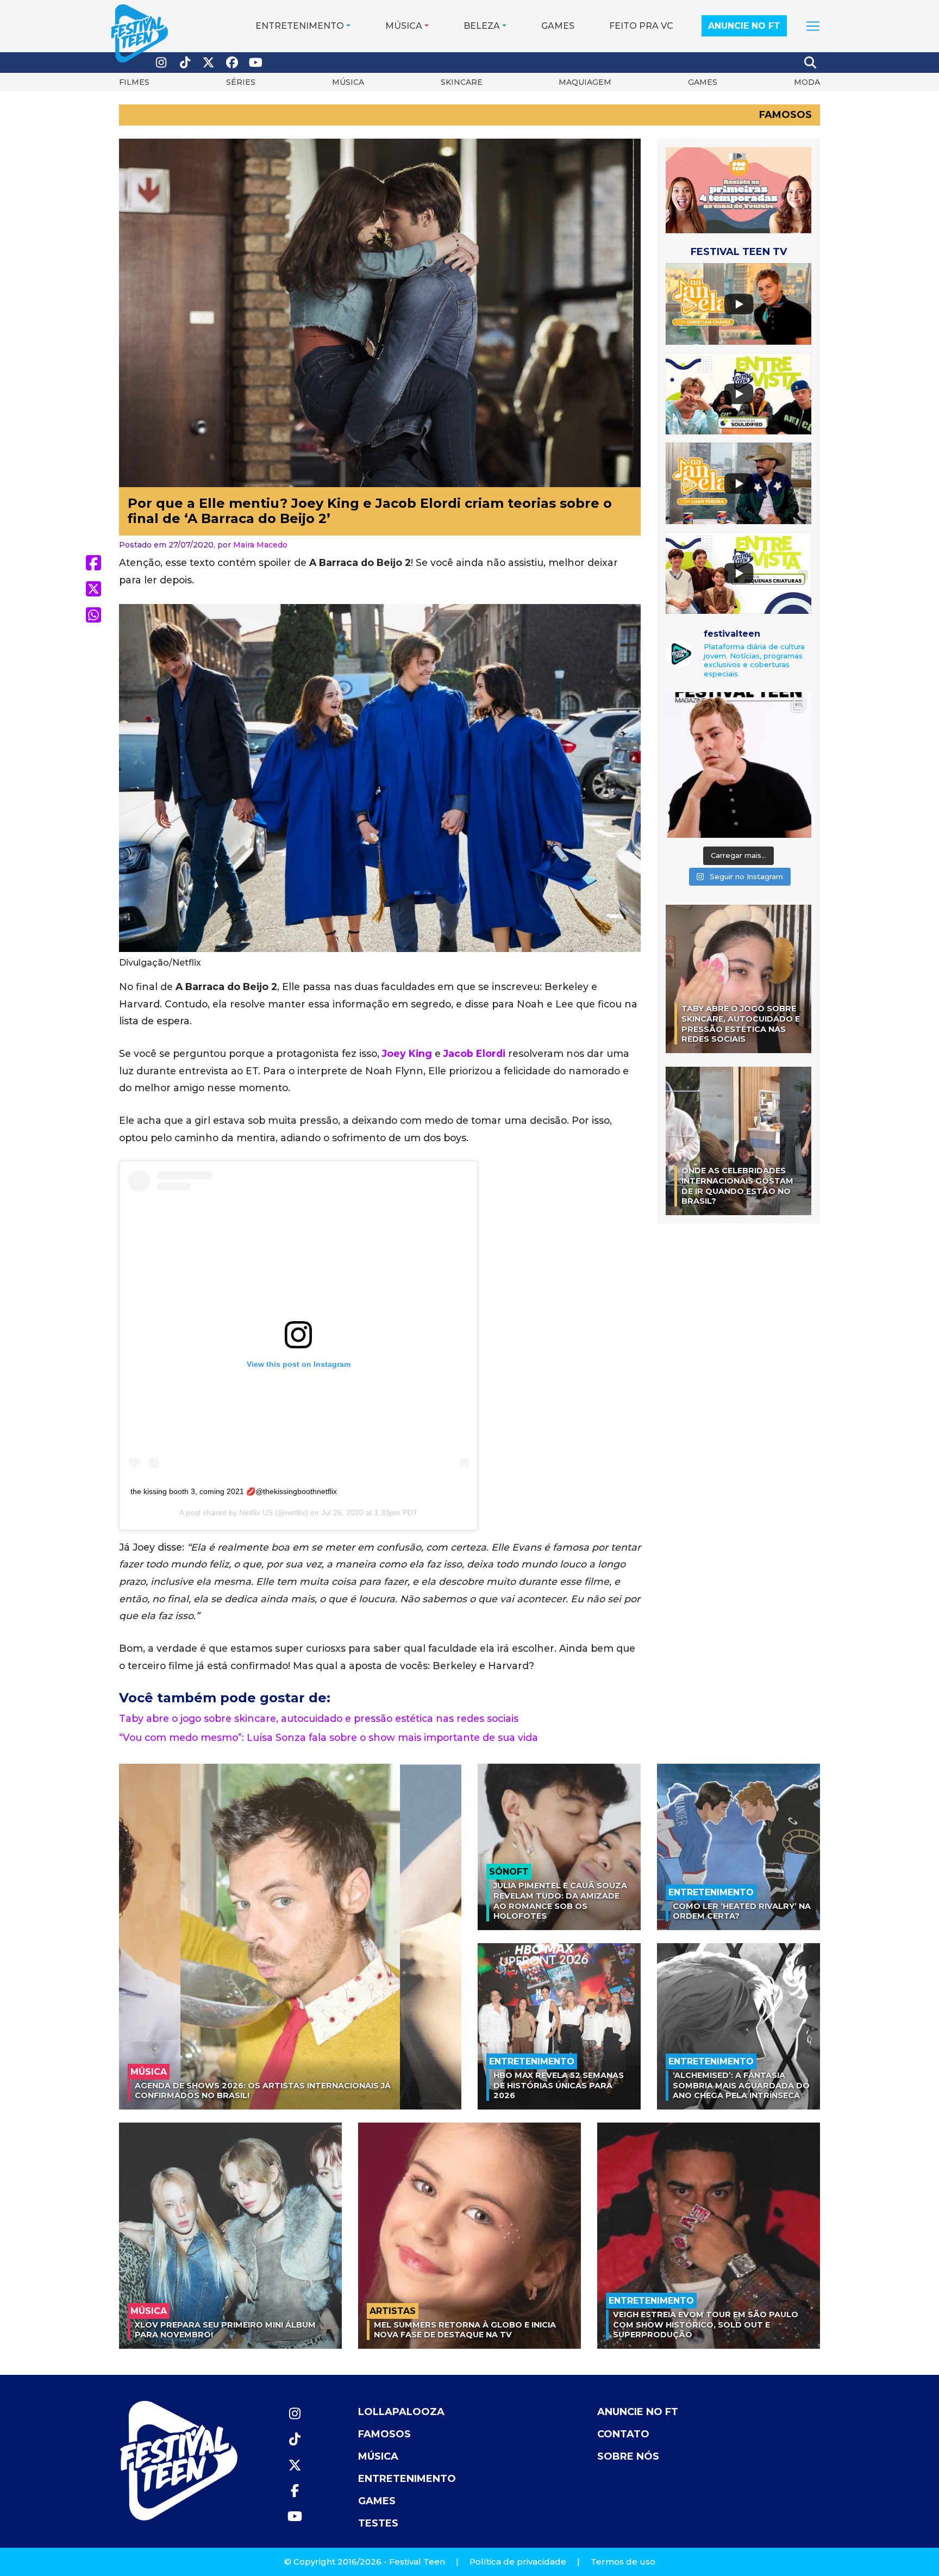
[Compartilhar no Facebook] (93, 563)
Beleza (482, 26)
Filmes (134, 82)
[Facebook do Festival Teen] (233, 63)
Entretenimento (300, 26)
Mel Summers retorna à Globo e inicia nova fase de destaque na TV (465, 2330)
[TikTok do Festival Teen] (185, 63)
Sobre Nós (628, 2456)
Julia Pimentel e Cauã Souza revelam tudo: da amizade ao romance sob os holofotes (560, 1901)
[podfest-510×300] (738, 189)
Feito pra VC (641, 26)
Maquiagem (585, 82)
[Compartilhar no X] (93, 589)
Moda (807, 82)
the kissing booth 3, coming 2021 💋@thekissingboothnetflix (234, 1491)
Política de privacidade (518, 2562)
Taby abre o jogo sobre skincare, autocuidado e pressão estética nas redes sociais (319, 1718)
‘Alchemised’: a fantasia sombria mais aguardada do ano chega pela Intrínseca (741, 2085)
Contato (623, 2434)
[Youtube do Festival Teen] (256, 63)
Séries (241, 82)
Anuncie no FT (744, 26)
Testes (378, 2523)
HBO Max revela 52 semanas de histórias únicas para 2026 (559, 2085)
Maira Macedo (260, 545)
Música (404, 26)
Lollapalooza (401, 2412)
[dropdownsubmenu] (813, 26)
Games (558, 26)
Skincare (462, 82)
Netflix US (256, 1513)
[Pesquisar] (811, 63)
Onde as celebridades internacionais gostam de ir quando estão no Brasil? (737, 1186)
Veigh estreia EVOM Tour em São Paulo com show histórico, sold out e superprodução (706, 2325)
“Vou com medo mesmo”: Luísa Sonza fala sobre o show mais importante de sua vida (328, 1737)
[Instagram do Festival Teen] (161, 63)
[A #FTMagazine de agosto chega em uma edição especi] (738, 765)
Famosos (785, 115)
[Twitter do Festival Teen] (209, 63)
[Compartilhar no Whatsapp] (93, 615)
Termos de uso (623, 2562)
